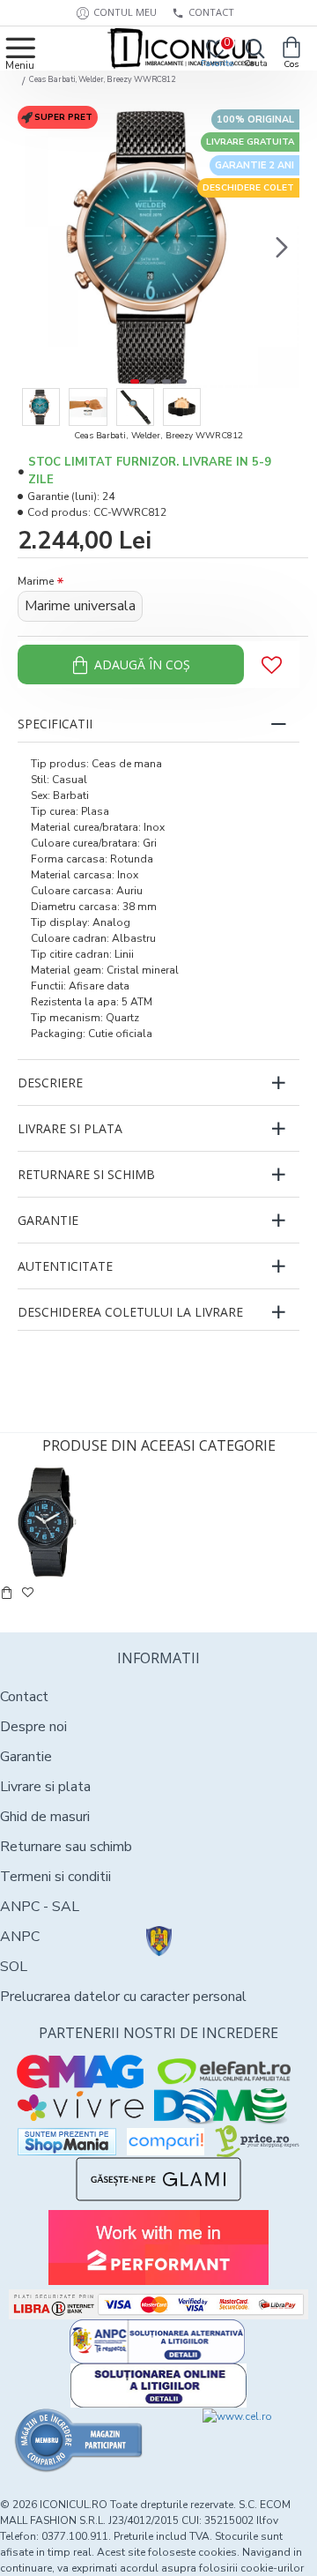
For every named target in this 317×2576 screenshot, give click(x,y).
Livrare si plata (70, 1128)
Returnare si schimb (86, 1174)
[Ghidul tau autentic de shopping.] (166, 2142)
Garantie (48, 1220)
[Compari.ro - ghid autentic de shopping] (79, 2440)
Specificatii (55, 724)
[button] (35, 247)
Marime (36, 581)
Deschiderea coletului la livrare (130, 1312)
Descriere (50, 1083)
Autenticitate (65, 1266)
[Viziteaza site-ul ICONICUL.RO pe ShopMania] (67, 2142)
